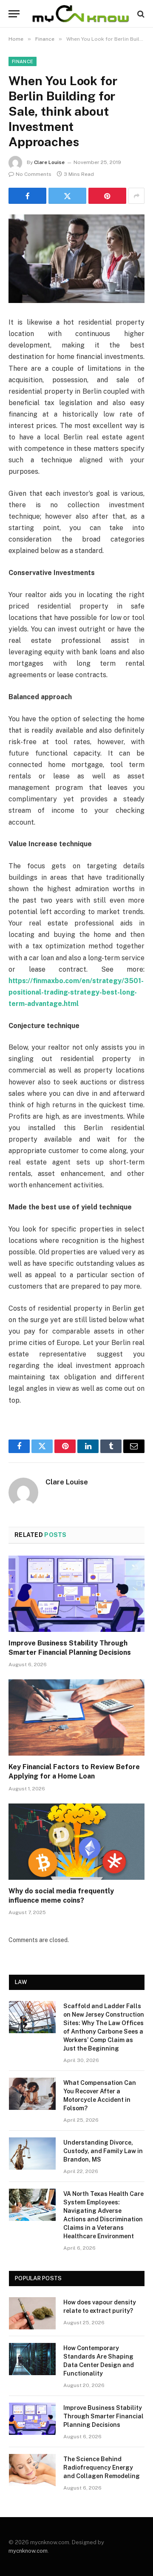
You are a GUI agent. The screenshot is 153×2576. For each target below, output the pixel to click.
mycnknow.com (28, 2551)
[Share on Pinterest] (107, 196)
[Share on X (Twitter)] (67, 196)
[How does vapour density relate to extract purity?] (32, 2313)
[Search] (140, 14)
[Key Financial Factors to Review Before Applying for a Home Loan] (76, 1717)
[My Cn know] (81, 14)
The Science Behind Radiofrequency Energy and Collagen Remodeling (102, 2468)
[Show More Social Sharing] (136, 196)
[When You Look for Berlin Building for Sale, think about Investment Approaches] (76, 259)
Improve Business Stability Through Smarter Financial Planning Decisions (103, 2416)
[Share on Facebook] (27, 196)
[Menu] (14, 14)
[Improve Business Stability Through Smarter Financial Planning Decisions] (76, 1594)
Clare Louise (49, 162)
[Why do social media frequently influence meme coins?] (76, 1842)
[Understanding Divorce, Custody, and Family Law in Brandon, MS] (32, 2154)
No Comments (34, 174)
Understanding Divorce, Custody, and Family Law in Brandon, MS (103, 2151)
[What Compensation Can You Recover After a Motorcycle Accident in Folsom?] (32, 2094)
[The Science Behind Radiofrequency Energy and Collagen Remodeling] (32, 2470)
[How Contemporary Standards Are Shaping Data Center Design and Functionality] (32, 2359)
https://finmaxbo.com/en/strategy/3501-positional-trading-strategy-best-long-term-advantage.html (76, 992)
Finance (23, 61)
